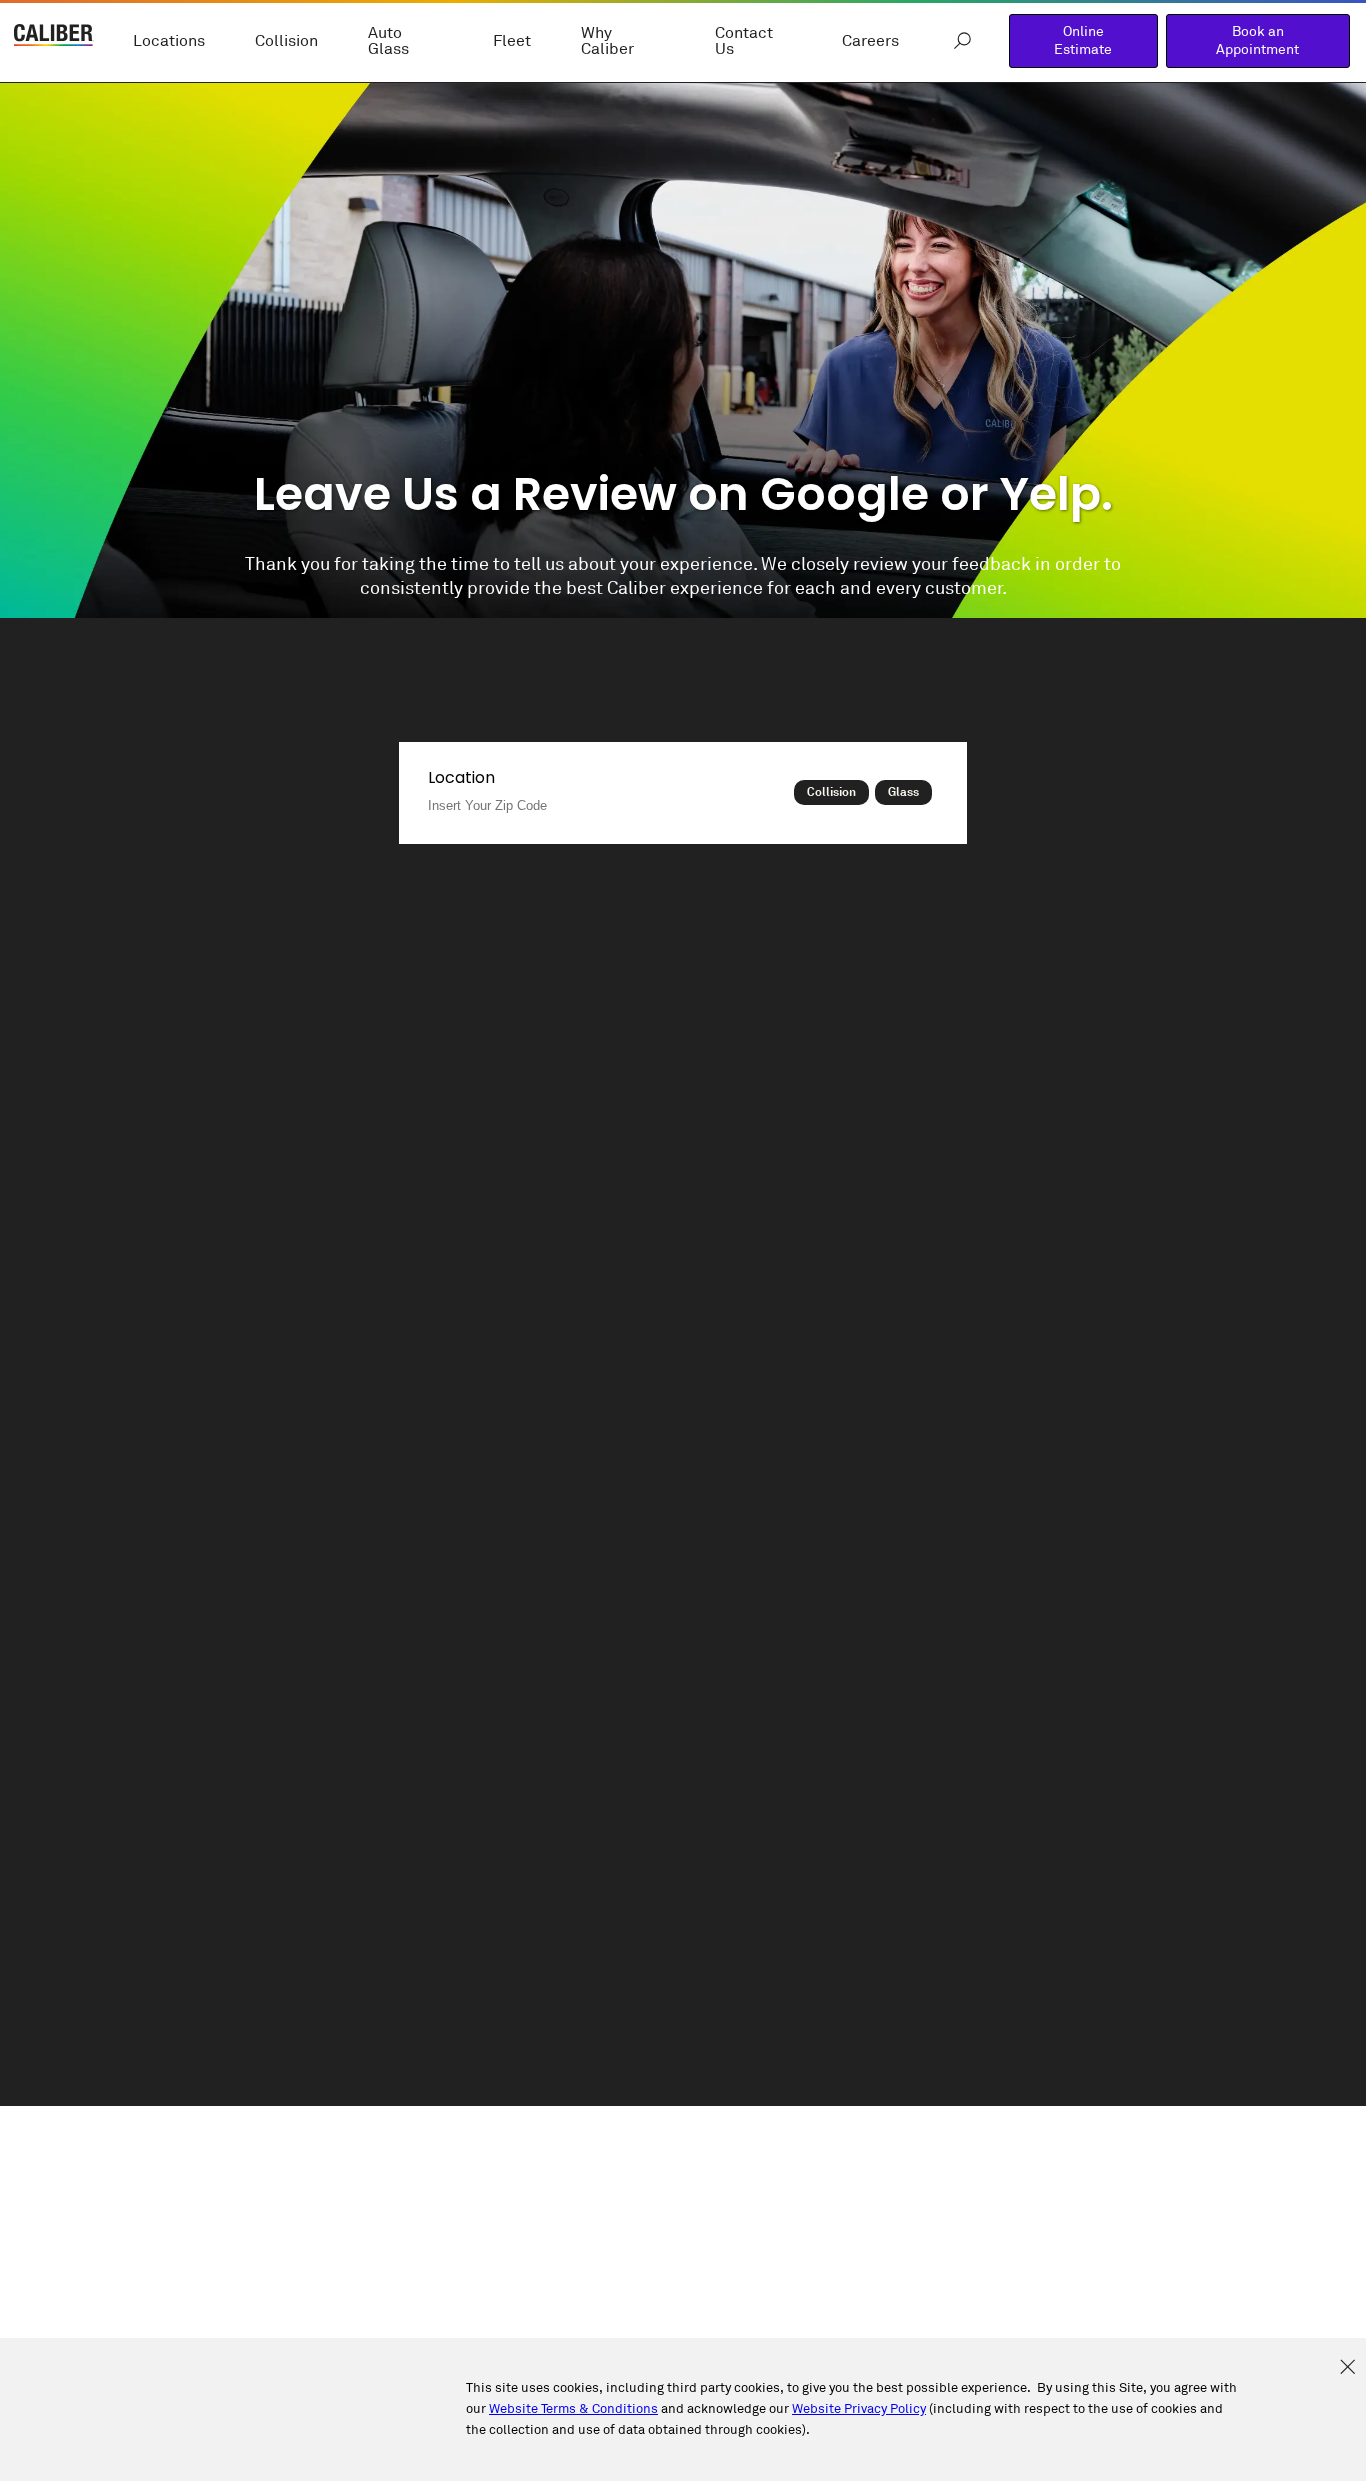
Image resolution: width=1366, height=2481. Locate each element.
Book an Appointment (1257, 40)
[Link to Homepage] (54, 37)
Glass (903, 792)
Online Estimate (1083, 40)
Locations (169, 41)
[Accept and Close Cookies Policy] (1347, 2368)
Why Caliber (607, 41)
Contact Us (744, 41)
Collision (286, 41)
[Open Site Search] (962, 41)
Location (461, 777)
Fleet (512, 41)
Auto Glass (388, 41)
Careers (870, 41)
